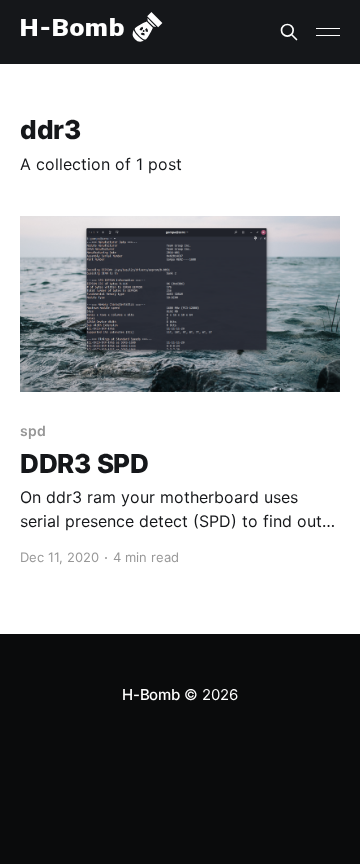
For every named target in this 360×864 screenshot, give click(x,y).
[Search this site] (289, 32)
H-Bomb (151, 694)
